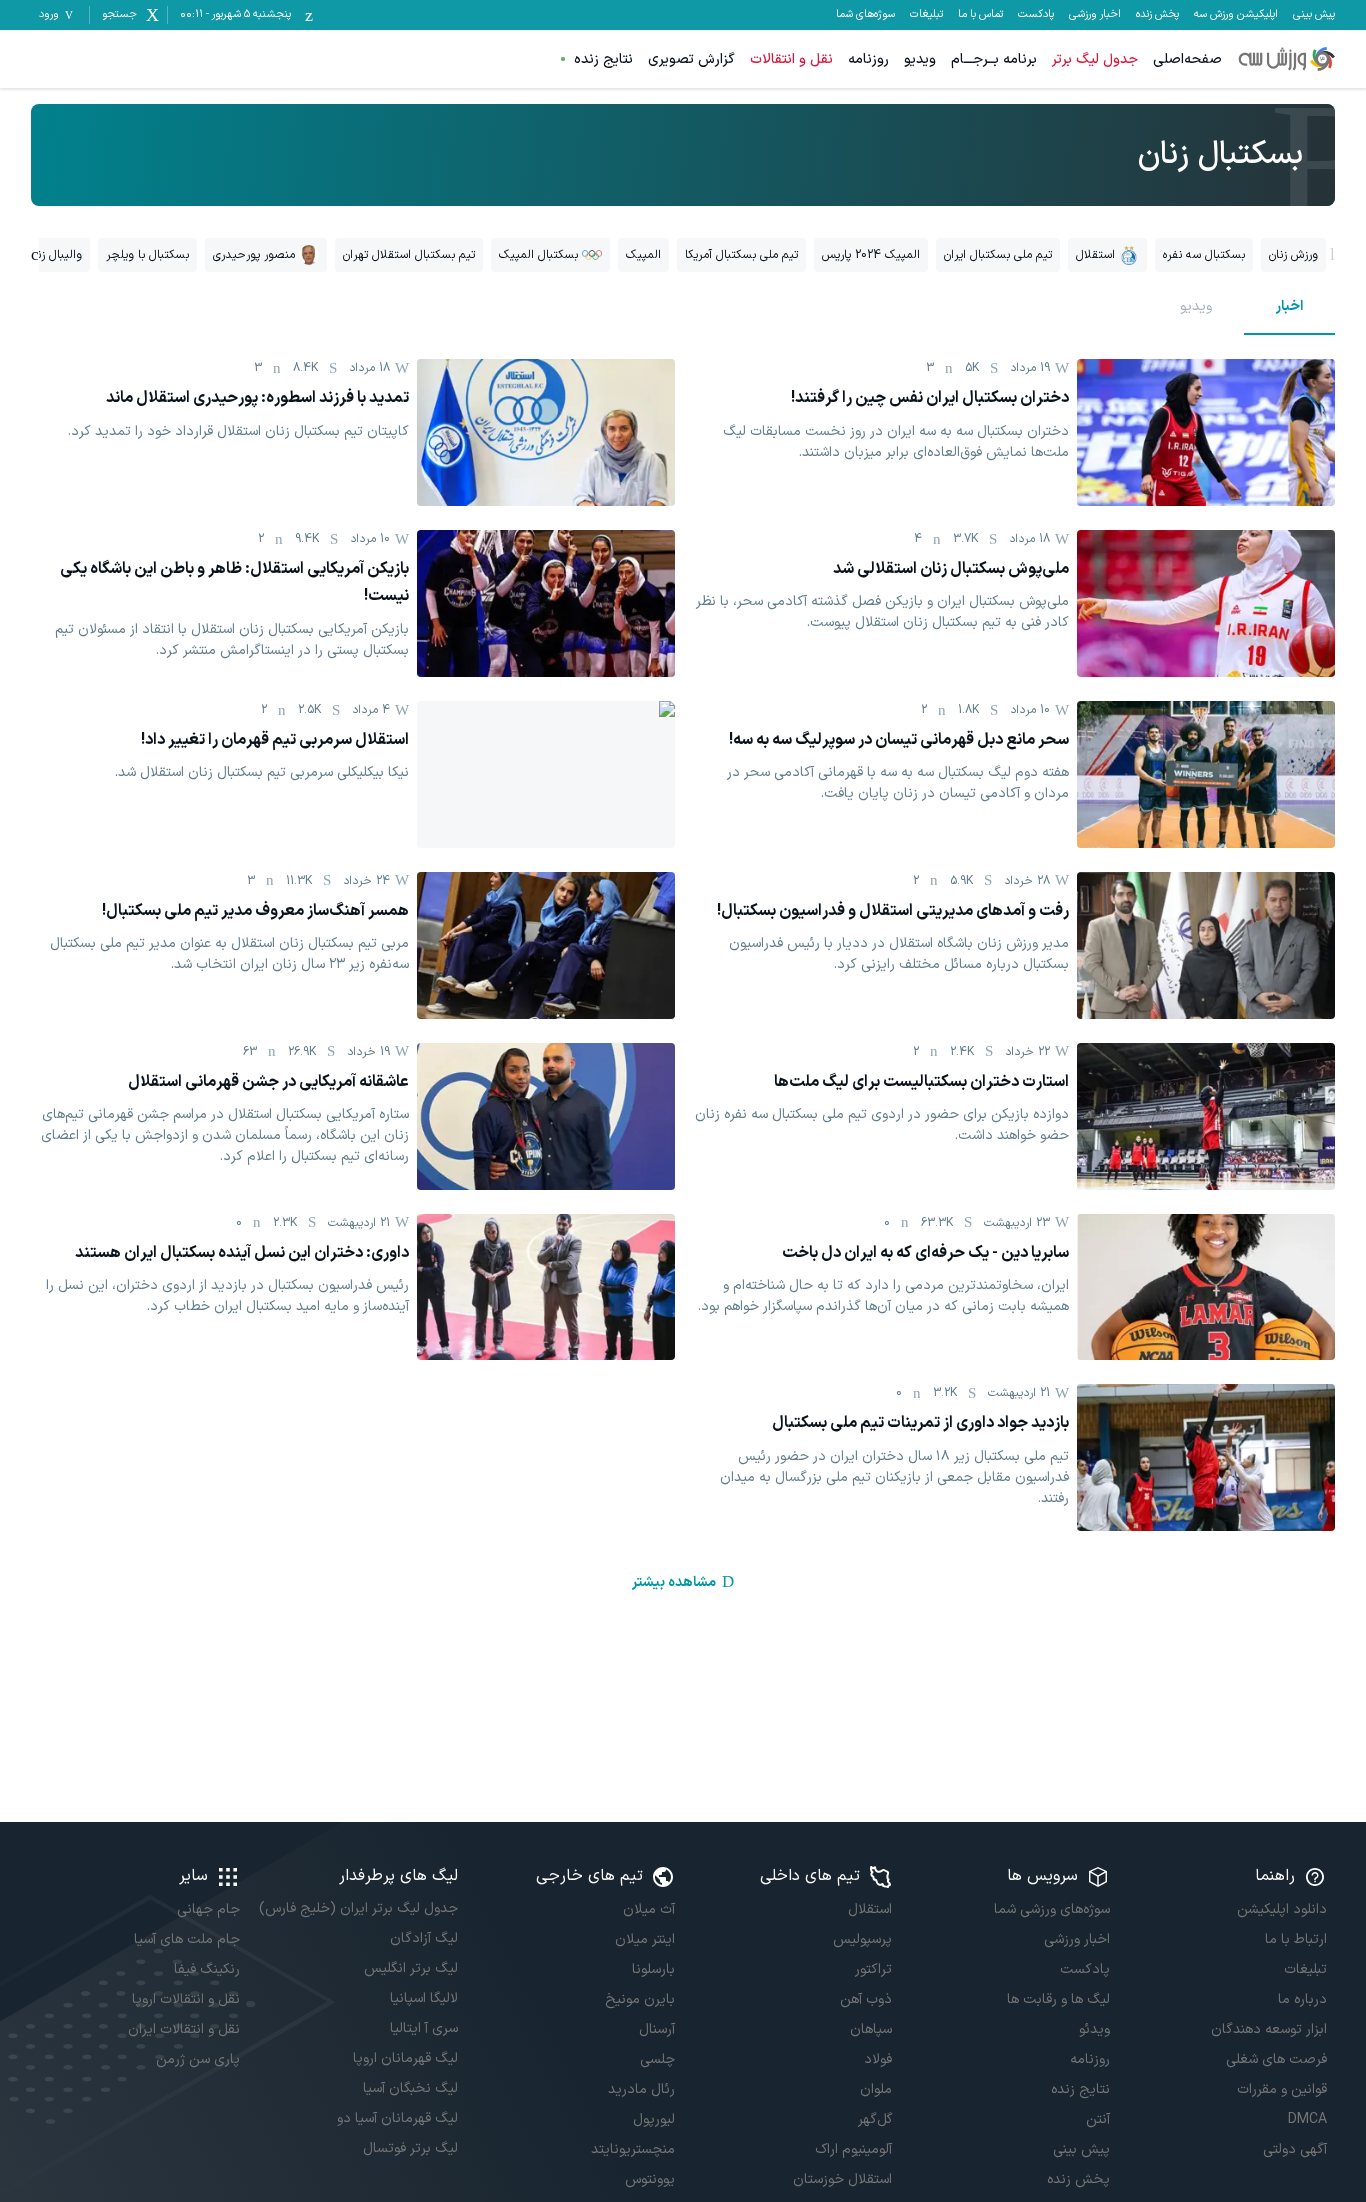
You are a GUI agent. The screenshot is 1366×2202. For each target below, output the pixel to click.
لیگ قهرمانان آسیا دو (397, 2118)
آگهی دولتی (1295, 2149)
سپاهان (871, 2029)
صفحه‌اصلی (1187, 59)
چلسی (657, 2059)
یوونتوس (650, 2179)
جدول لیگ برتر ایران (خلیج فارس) (358, 1908)
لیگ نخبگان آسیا (410, 2088)
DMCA (1307, 2119)
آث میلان (649, 1909)
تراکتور (873, 1969)
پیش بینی (1314, 15)
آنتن (1097, 2119)
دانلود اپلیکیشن (1282, 1909)
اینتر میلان (645, 1939)
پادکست (1036, 15)
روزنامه (868, 59)
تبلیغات (926, 15)
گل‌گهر (875, 2119)
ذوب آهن (866, 1999)
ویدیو (920, 59)
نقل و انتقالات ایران (184, 2029)
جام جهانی (208, 1909)
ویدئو (1094, 2029)
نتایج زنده (603, 59)
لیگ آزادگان (423, 1938)
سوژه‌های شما (865, 15)
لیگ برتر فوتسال (410, 2148)
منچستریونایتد (633, 2149)
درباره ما (1302, 1999)
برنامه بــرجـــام (994, 59)
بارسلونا (653, 1969)
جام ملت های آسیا (187, 1939)
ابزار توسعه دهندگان (1269, 2029)
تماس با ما (980, 15)
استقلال (870, 1909)
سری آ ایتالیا (423, 2028)
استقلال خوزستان (842, 2179)
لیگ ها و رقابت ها (1058, 1999)
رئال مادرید (641, 2089)
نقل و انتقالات (791, 59)
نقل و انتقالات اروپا (186, 1999)
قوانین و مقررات (1282, 2089)
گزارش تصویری (691, 59)
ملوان (876, 2089)
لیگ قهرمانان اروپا (405, 2058)
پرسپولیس (862, 1939)
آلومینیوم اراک (853, 2149)
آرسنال (657, 2029)
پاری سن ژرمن (198, 2059)
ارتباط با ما (1296, 1939)
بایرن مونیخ (640, 1999)
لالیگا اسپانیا (423, 1998)
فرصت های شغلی (1276, 2059)
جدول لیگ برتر (1095, 59)
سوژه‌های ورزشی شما (1051, 1909)
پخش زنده (1157, 15)
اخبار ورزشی (1095, 15)
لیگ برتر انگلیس (410, 1968)
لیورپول (654, 2119)
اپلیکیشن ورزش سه (1236, 15)
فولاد (878, 2059)
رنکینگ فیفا (207, 1969)
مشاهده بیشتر (674, 1582)
